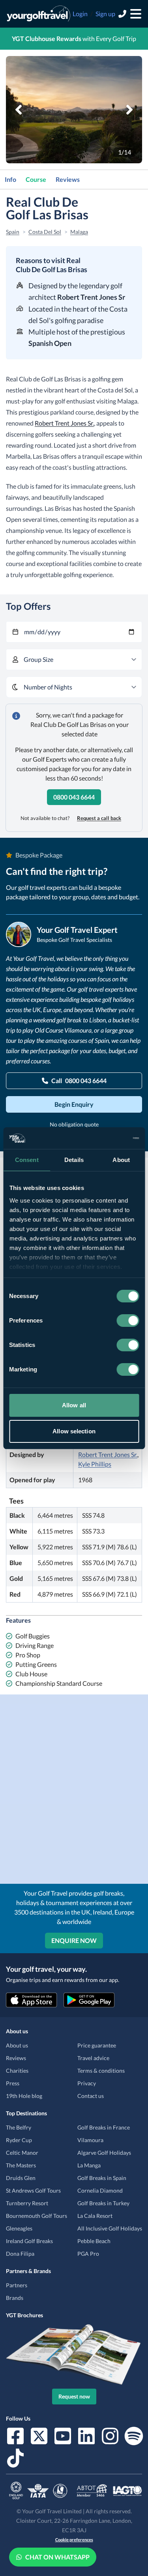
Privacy (87, 2083)
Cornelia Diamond (100, 2190)
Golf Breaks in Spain (102, 2178)
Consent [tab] (27, 1160)
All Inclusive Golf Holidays (110, 2228)
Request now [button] (74, 2396)
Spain (13, 232)
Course (36, 179)
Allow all (74, 1405)
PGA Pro (88, 2254)
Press (13, 2083)
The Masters (21, 2165)
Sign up (105, 14)
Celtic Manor (22, 2153)
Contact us (91, 2096)
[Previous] (19, 110)
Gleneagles (19, 2228)
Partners (17, 2285)
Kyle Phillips (95, 1464)
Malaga (79, 232)
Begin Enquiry (74, 1104)
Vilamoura (90, 2140)
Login (80, 14)
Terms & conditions (101, 2071)
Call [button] (79, 1081)
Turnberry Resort (27, 2203)
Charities (17, 2071)
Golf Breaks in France (104, 2127)
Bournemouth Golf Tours (37, 2216)
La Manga (89, 2165)
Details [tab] (74, 1160)
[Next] (129, 110)
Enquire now (74, 1940)
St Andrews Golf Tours (33, 2190)
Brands (15, 2298)
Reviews (68, 179)
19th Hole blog (24, 2096)
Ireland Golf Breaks (29, 2241)
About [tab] (121, 1160)
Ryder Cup (19, 2140)
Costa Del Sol (45, 232)
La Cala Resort (95, 2216)
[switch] (128, 1321)
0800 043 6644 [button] (74, 797)
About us (17, 2045)
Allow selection (74, 1431)
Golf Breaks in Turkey (103, 2203)
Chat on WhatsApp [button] (57, 2557)
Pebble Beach (94, 2241)
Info (10, 179)
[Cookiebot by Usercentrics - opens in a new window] (105, 1138)
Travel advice (93, 2058)
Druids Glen (21, 2178)
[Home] (38, 14)
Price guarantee (97, 2045)
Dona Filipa (20, 2254)
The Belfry (19, 2127)
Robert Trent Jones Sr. (64, 423)
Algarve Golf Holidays (104, 2153)
